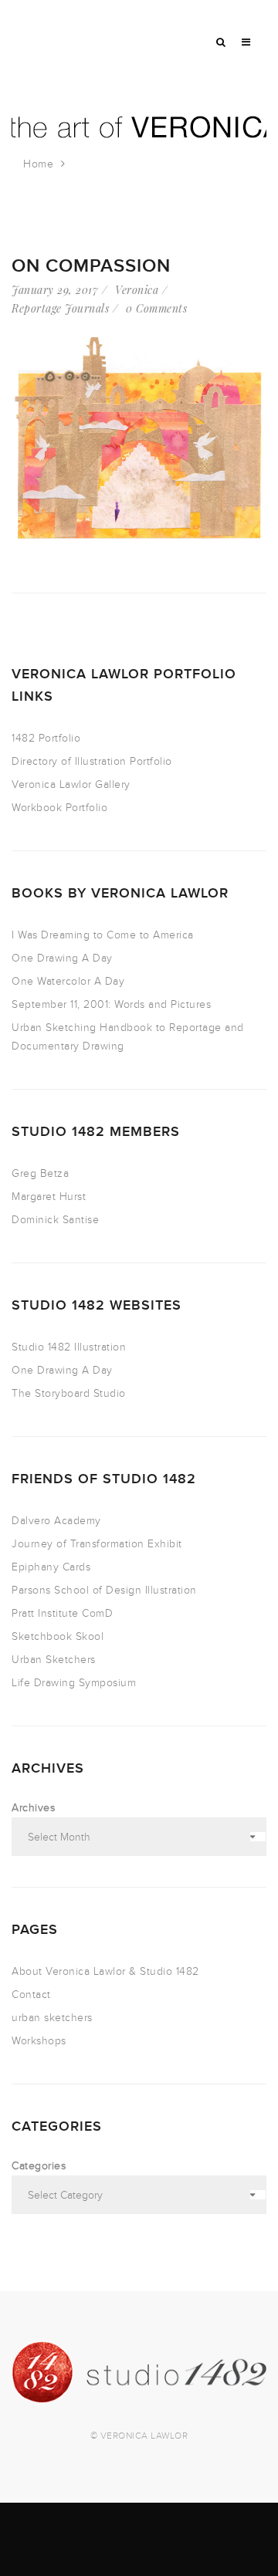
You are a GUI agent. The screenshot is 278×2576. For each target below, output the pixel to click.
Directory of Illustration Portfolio (92, 761)
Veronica (137, 290)
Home (38, 164)
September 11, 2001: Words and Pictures (111, 1004)
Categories (39, 2166)
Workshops (39, 2041)
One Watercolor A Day (68, 981)
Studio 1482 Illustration (69, 1347)
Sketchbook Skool (58, 1636)
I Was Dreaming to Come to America (103, 935)
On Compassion (91, 266)
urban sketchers (52, 2018)
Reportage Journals (60, 308)
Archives (33, 1808)
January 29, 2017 (55, 290)
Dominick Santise (55, 1220)
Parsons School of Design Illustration (104, 1590)
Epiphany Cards (51, 1567)
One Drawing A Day (62, 958)
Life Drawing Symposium (74, 1683)
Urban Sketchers (54, 1660)
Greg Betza (40, 1173)
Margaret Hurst (49, 1197)
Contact (31, 1995)
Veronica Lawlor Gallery (71, 784)
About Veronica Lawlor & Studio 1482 (105, 1971)
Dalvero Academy (56, 1521)
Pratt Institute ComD (62, 1613)
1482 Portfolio (46, 738)
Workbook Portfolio (59, 808)
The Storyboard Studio (69, 1393)
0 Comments (156, 308)
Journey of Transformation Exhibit (97, 1544)
